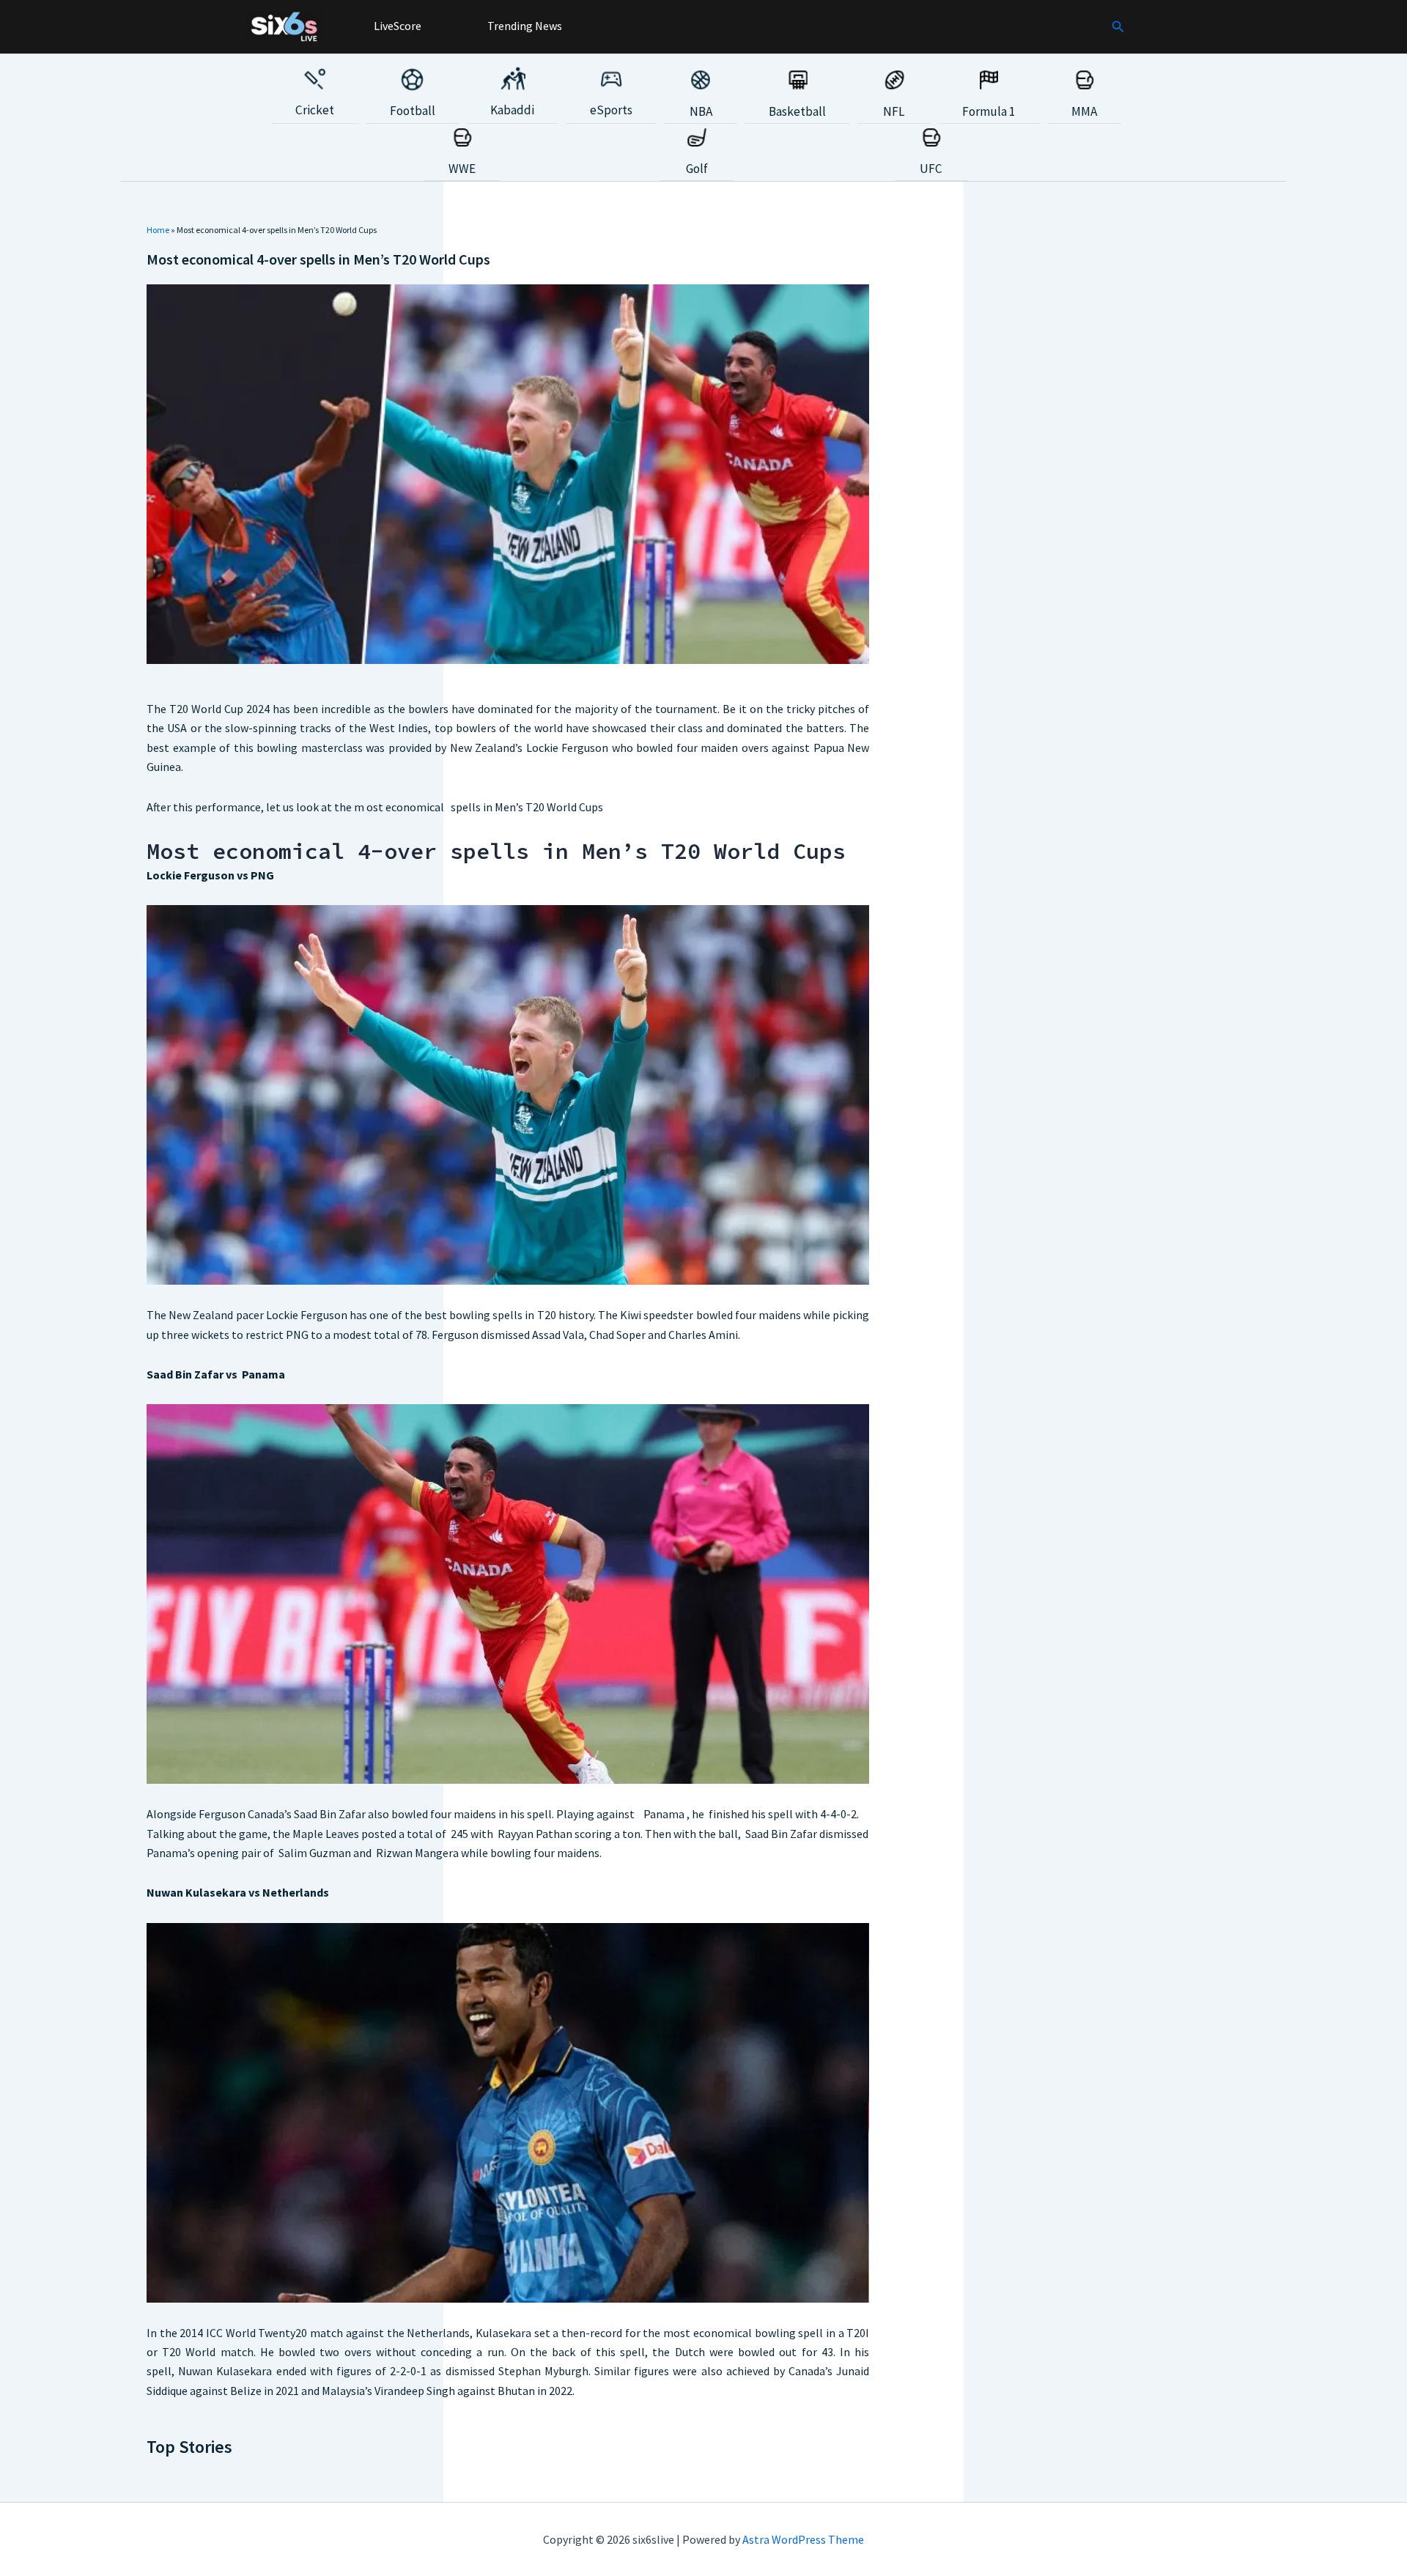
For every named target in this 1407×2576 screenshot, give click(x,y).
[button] (1118, 27)
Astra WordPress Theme (803, 2539)
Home (158, 230)
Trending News (524, 26)
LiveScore (396, 26)
